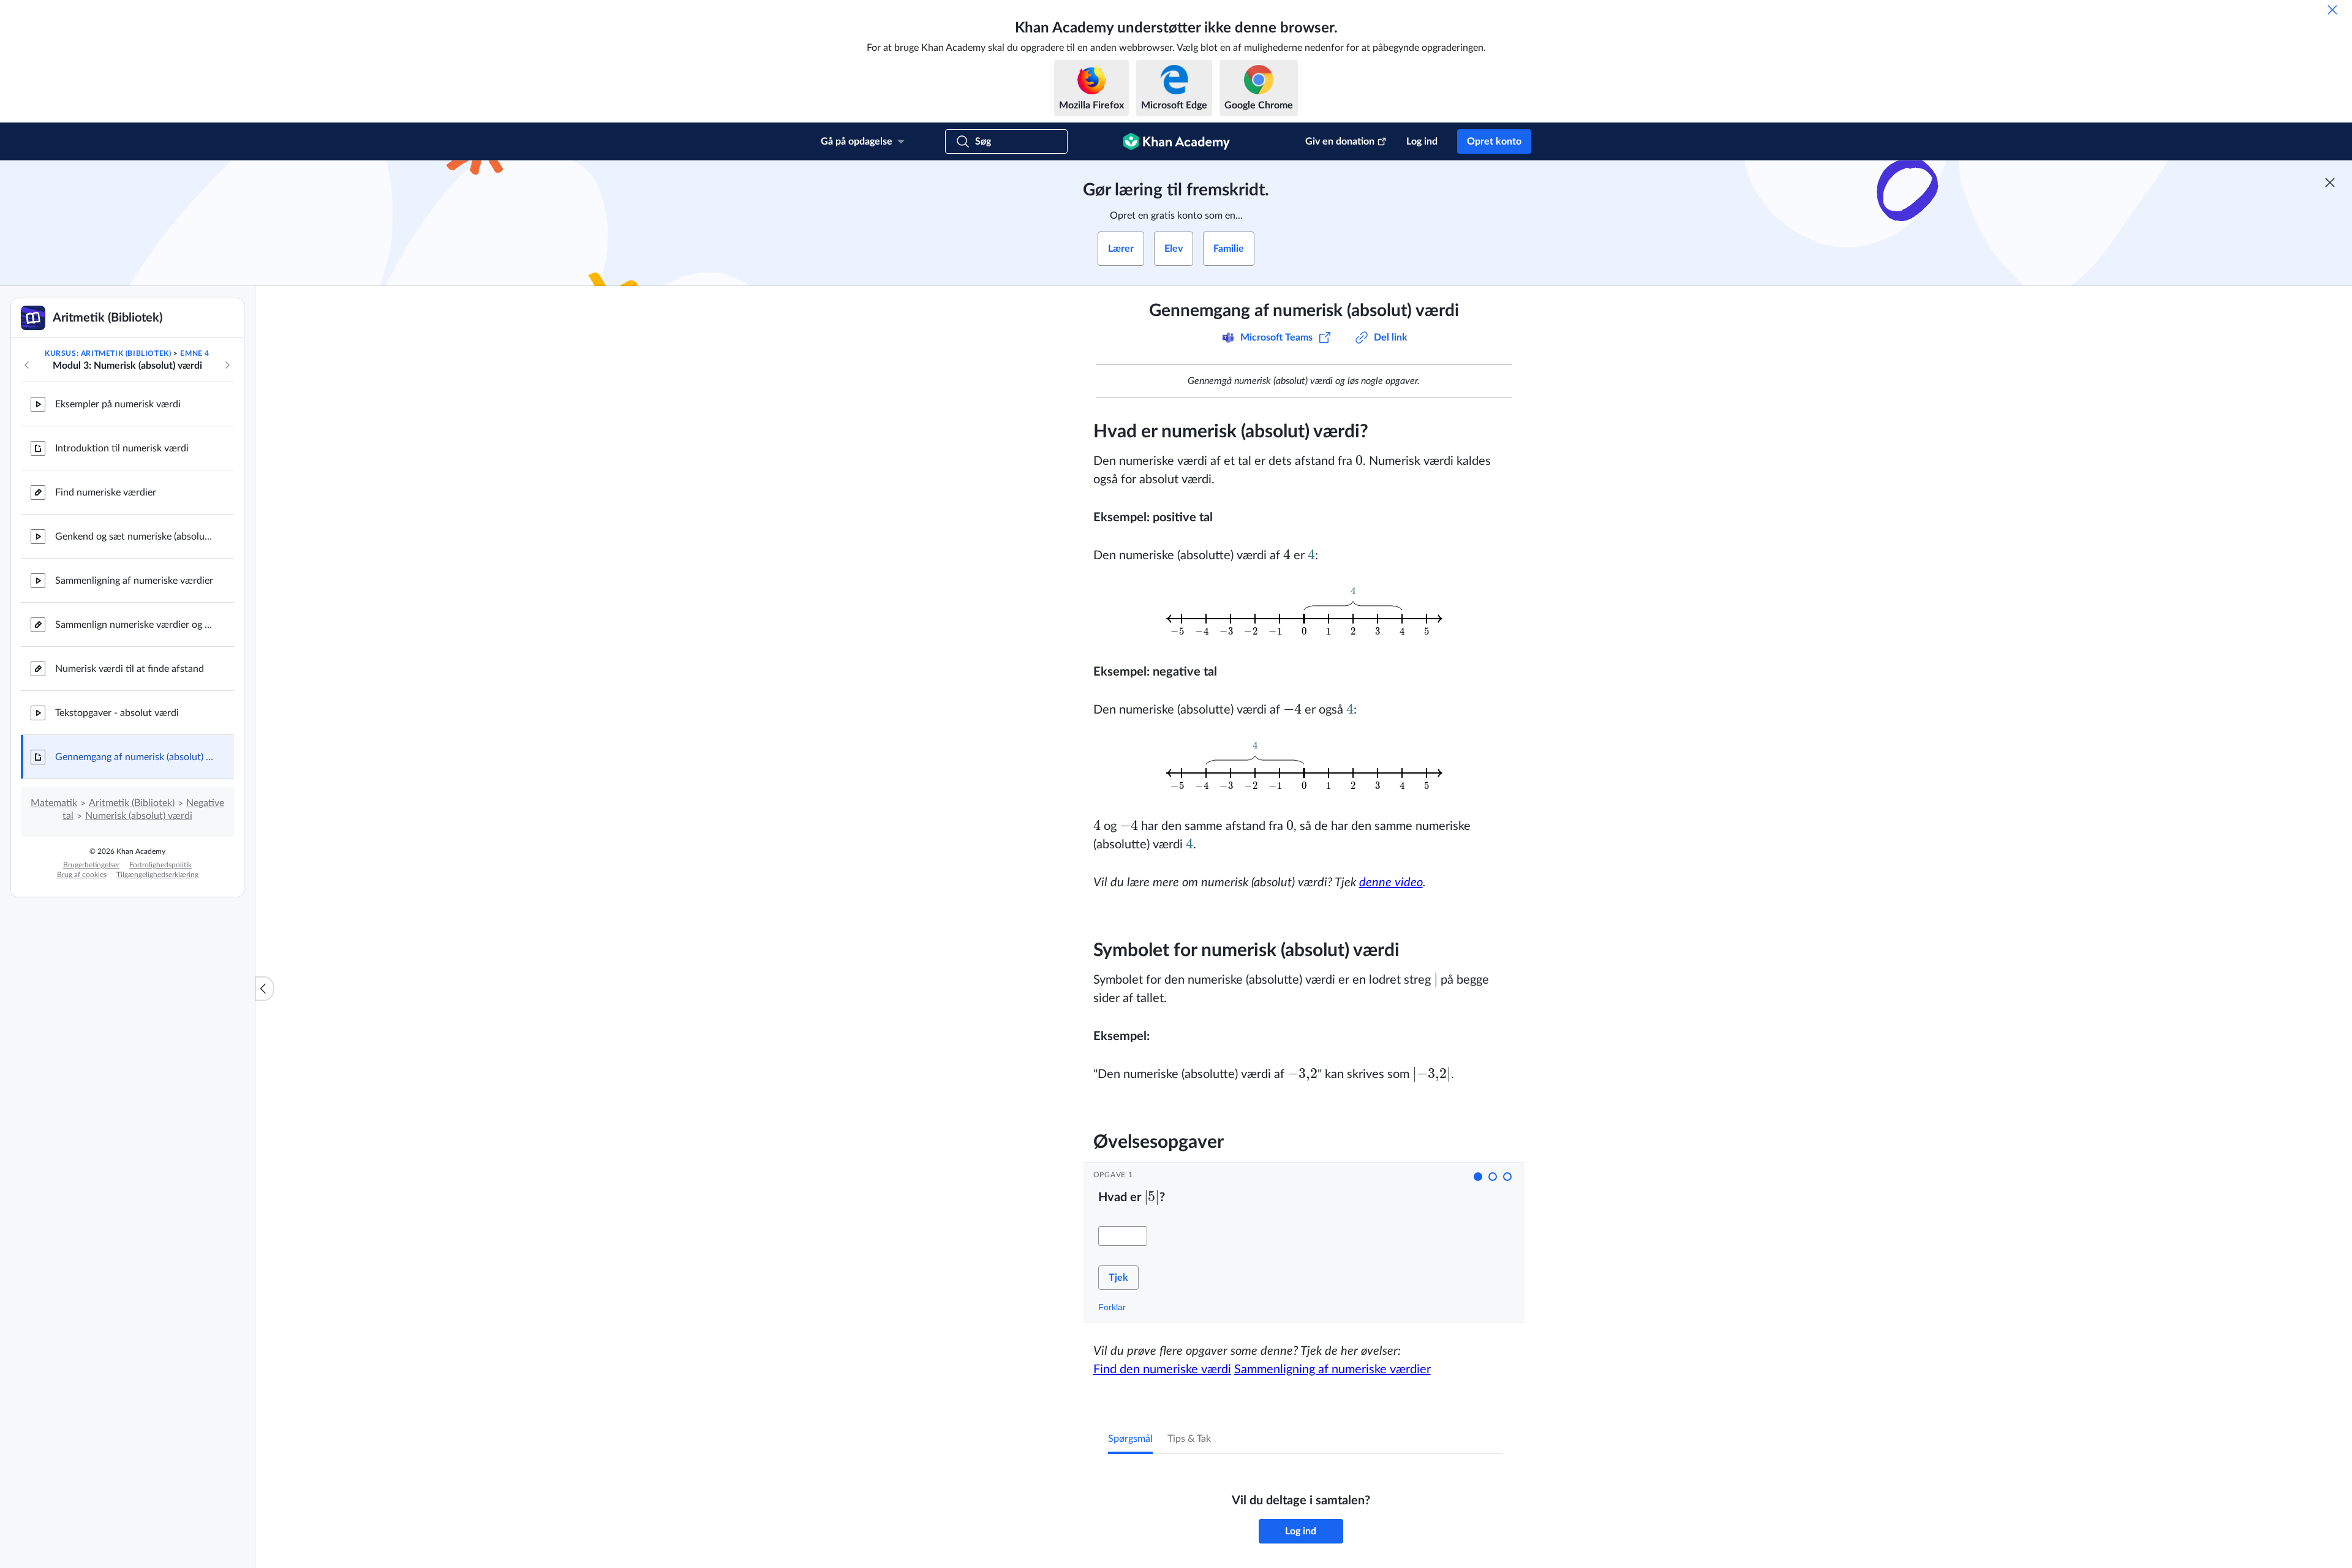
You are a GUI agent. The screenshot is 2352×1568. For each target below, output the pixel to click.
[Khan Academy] (1176, 141)
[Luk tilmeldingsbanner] (2330, 183)
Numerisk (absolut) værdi (139, 816)
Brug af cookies (82, 875)
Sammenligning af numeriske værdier (134, 581)
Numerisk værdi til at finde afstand (130, 669)
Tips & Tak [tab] (1189, 1439)
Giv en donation (1340, 141)
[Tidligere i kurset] (27, 365)
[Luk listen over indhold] (265, 989)
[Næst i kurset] (227, 365)
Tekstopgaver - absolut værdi (117, 713)
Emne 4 (195, 353)
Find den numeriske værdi (1162, 1370)
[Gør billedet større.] (1304, 614)
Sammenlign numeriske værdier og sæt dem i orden (135, 625)
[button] (1478, 1177)
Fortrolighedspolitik (160, 865)
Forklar (1112, 1307)
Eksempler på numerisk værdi (118, 404)
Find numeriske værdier (106, 492)
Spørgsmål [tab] (1130, 1439)
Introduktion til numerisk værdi (122, 448)
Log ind (1422, 141)
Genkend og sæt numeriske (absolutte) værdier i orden (135, 537)
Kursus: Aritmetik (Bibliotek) (108, 353)
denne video (1391, 883)
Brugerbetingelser (91, 865)
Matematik (54, 803)
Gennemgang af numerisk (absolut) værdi (135, 757)
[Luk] (2332, 10)
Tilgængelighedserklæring (157, 875)
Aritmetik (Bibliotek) (132, 803)
